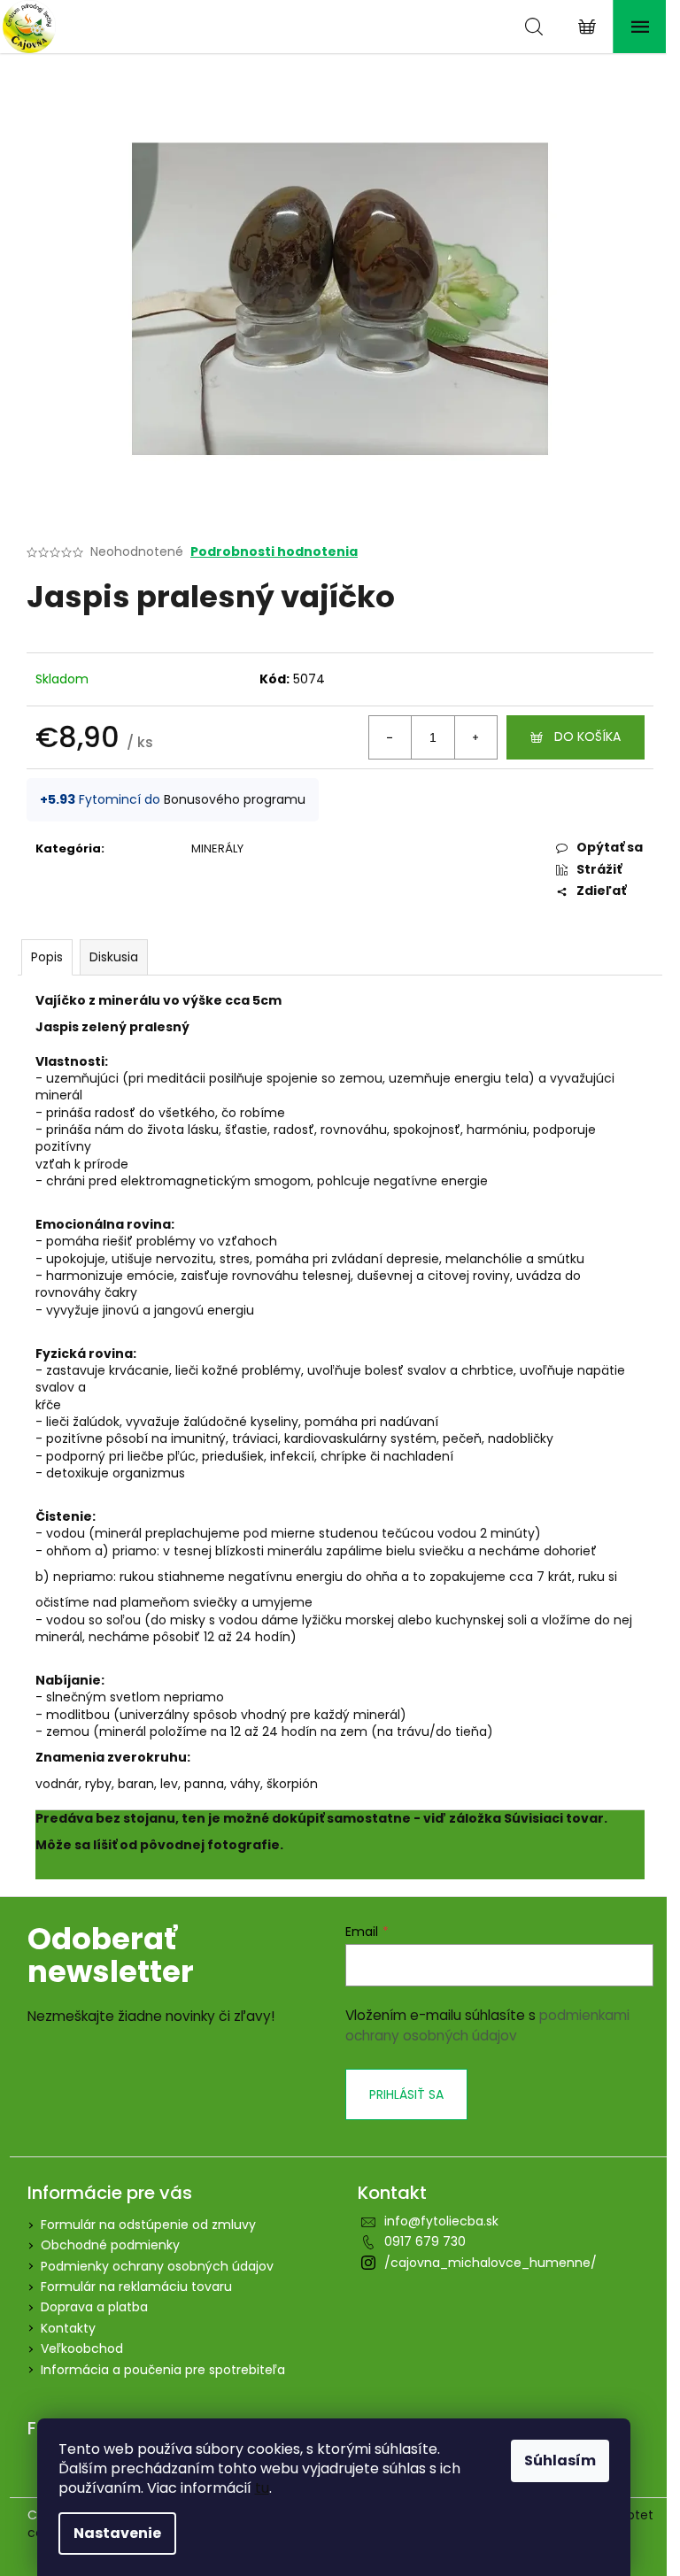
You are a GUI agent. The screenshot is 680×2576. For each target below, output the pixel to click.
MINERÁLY (217, 848)
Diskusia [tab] (114, 957)
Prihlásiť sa (406, 2094)
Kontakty (68, 2328)
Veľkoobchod (82, 2348)
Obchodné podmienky (110, 2245)
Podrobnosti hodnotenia (274, 552)
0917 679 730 (425, 2241)
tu (262, 2488)
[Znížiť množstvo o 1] (390, 737)
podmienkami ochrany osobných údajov (487, 2025)
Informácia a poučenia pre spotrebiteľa (163, 2370)
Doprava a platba (94, 2307)
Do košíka (587, 737)
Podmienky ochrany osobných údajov (157, 2266)
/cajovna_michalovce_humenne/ (491, 2263)
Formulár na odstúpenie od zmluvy (148, 2225)
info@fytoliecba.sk (441, 2221)
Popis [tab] (47, 957)
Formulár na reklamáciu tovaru (136, 2287)
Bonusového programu (235, 799)
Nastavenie (117, 2533)
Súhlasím (560, 2460)
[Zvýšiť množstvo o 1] (475, 737)
